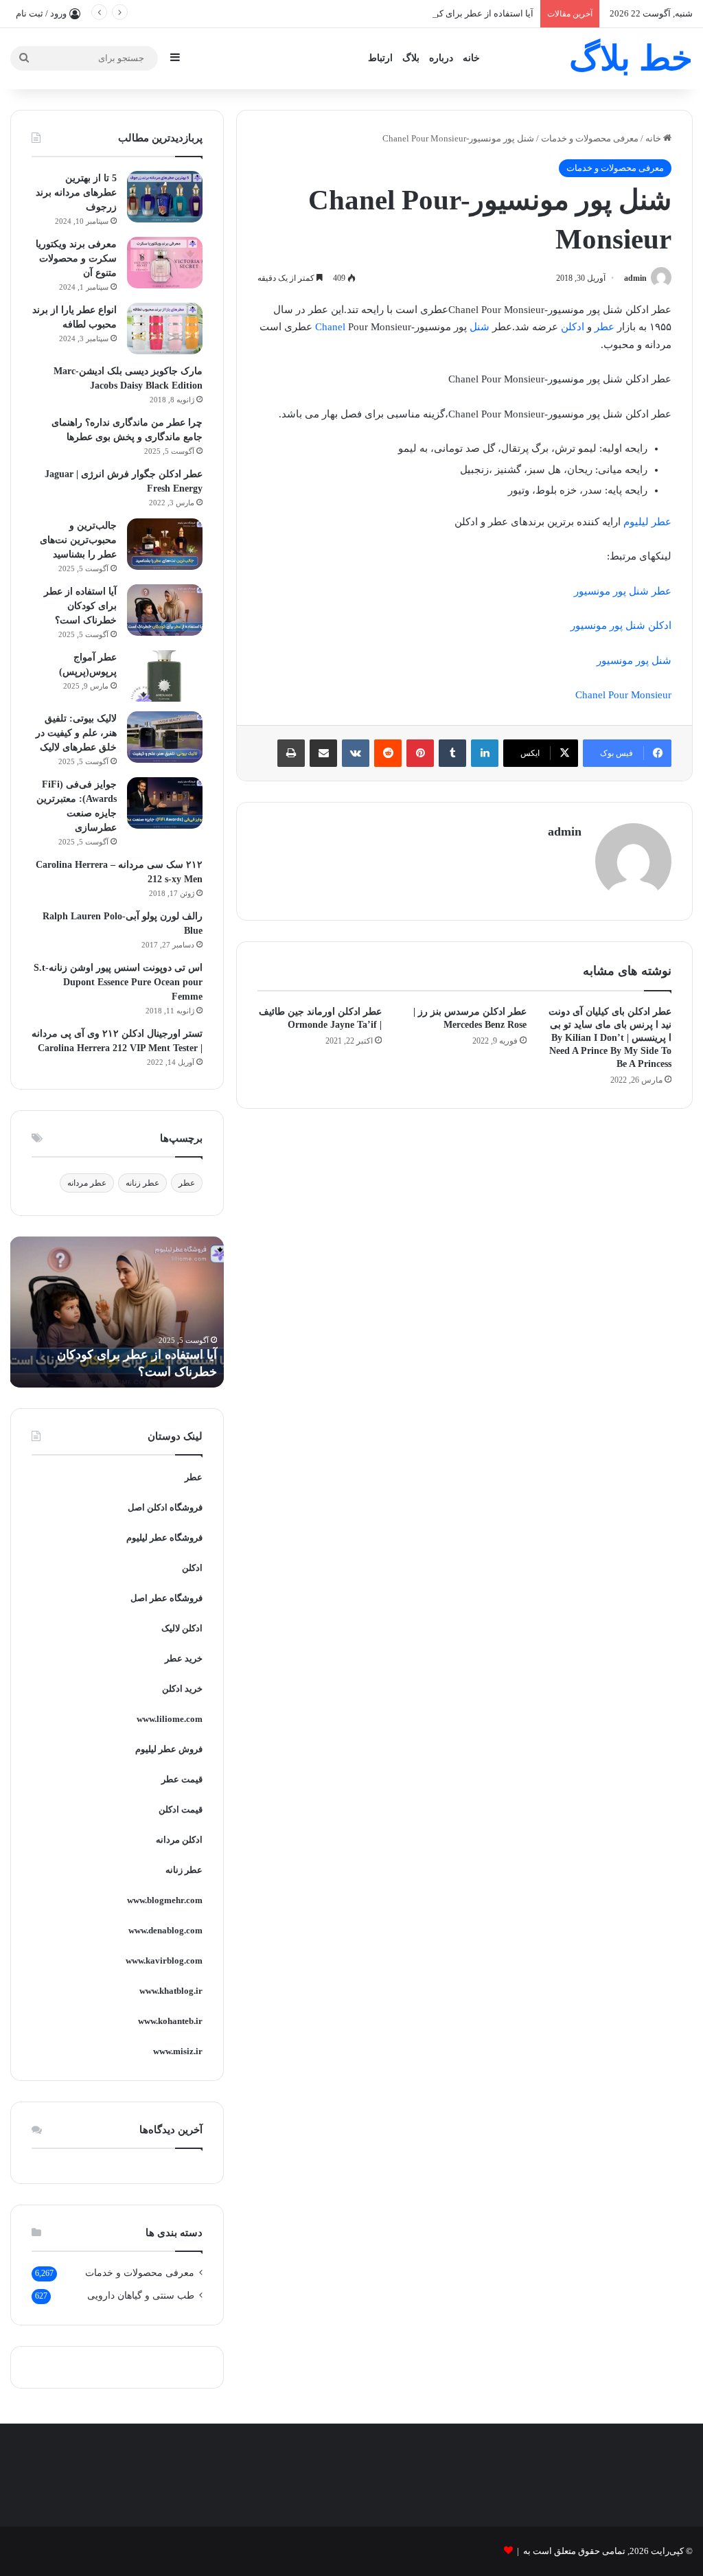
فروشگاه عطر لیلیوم (164, 1538)
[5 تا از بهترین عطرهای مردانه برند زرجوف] (165, 197)
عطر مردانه (87, 1183)
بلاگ (411, 58)
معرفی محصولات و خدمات (590, 138)
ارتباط (380, 58)
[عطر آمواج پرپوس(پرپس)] (165, 676)
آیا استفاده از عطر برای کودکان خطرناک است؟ (445, 13)
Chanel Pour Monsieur (623, 695)
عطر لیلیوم (646, 522)
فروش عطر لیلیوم (169, 1749)
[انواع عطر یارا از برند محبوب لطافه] (165, 329)
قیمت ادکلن (181, 1809)
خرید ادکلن (182, 1689)
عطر (604, 327)
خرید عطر (184, 1658)
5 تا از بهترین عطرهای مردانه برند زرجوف (76, 193)
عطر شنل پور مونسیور (623, 591)
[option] (117, 1312)
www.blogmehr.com (165, 1900)
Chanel (330, 327)
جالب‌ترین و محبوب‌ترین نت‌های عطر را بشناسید (78, 540)
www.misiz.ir (178, 2051)
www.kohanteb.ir (170, 2021)
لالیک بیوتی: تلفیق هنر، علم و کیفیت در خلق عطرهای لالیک (76, 733)
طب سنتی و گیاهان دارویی (141, 2296)
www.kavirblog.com (164, 1960)
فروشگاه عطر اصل (166, 1598)
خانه (471, 58)
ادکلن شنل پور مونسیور (621, 625)
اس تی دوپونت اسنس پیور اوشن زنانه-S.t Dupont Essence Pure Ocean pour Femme (118, 982)
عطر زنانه (142, 1183)
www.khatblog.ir (171, 1991)
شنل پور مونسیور (634, 660)
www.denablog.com (165, 1930)
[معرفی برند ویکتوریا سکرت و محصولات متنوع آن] (165, 263)
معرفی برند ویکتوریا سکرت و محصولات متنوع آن (76, 258)
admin (635, 278)
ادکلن (573, 327)
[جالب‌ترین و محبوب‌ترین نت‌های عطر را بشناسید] (165, 544)
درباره (441, 58)
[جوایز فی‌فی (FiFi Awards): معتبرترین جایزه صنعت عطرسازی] (165, 803)
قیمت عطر (182, 1779)
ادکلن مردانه (179, 1840)
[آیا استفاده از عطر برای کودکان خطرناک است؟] (165, 610)
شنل (480, 327)
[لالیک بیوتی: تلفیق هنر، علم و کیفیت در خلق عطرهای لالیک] (165, 737)
